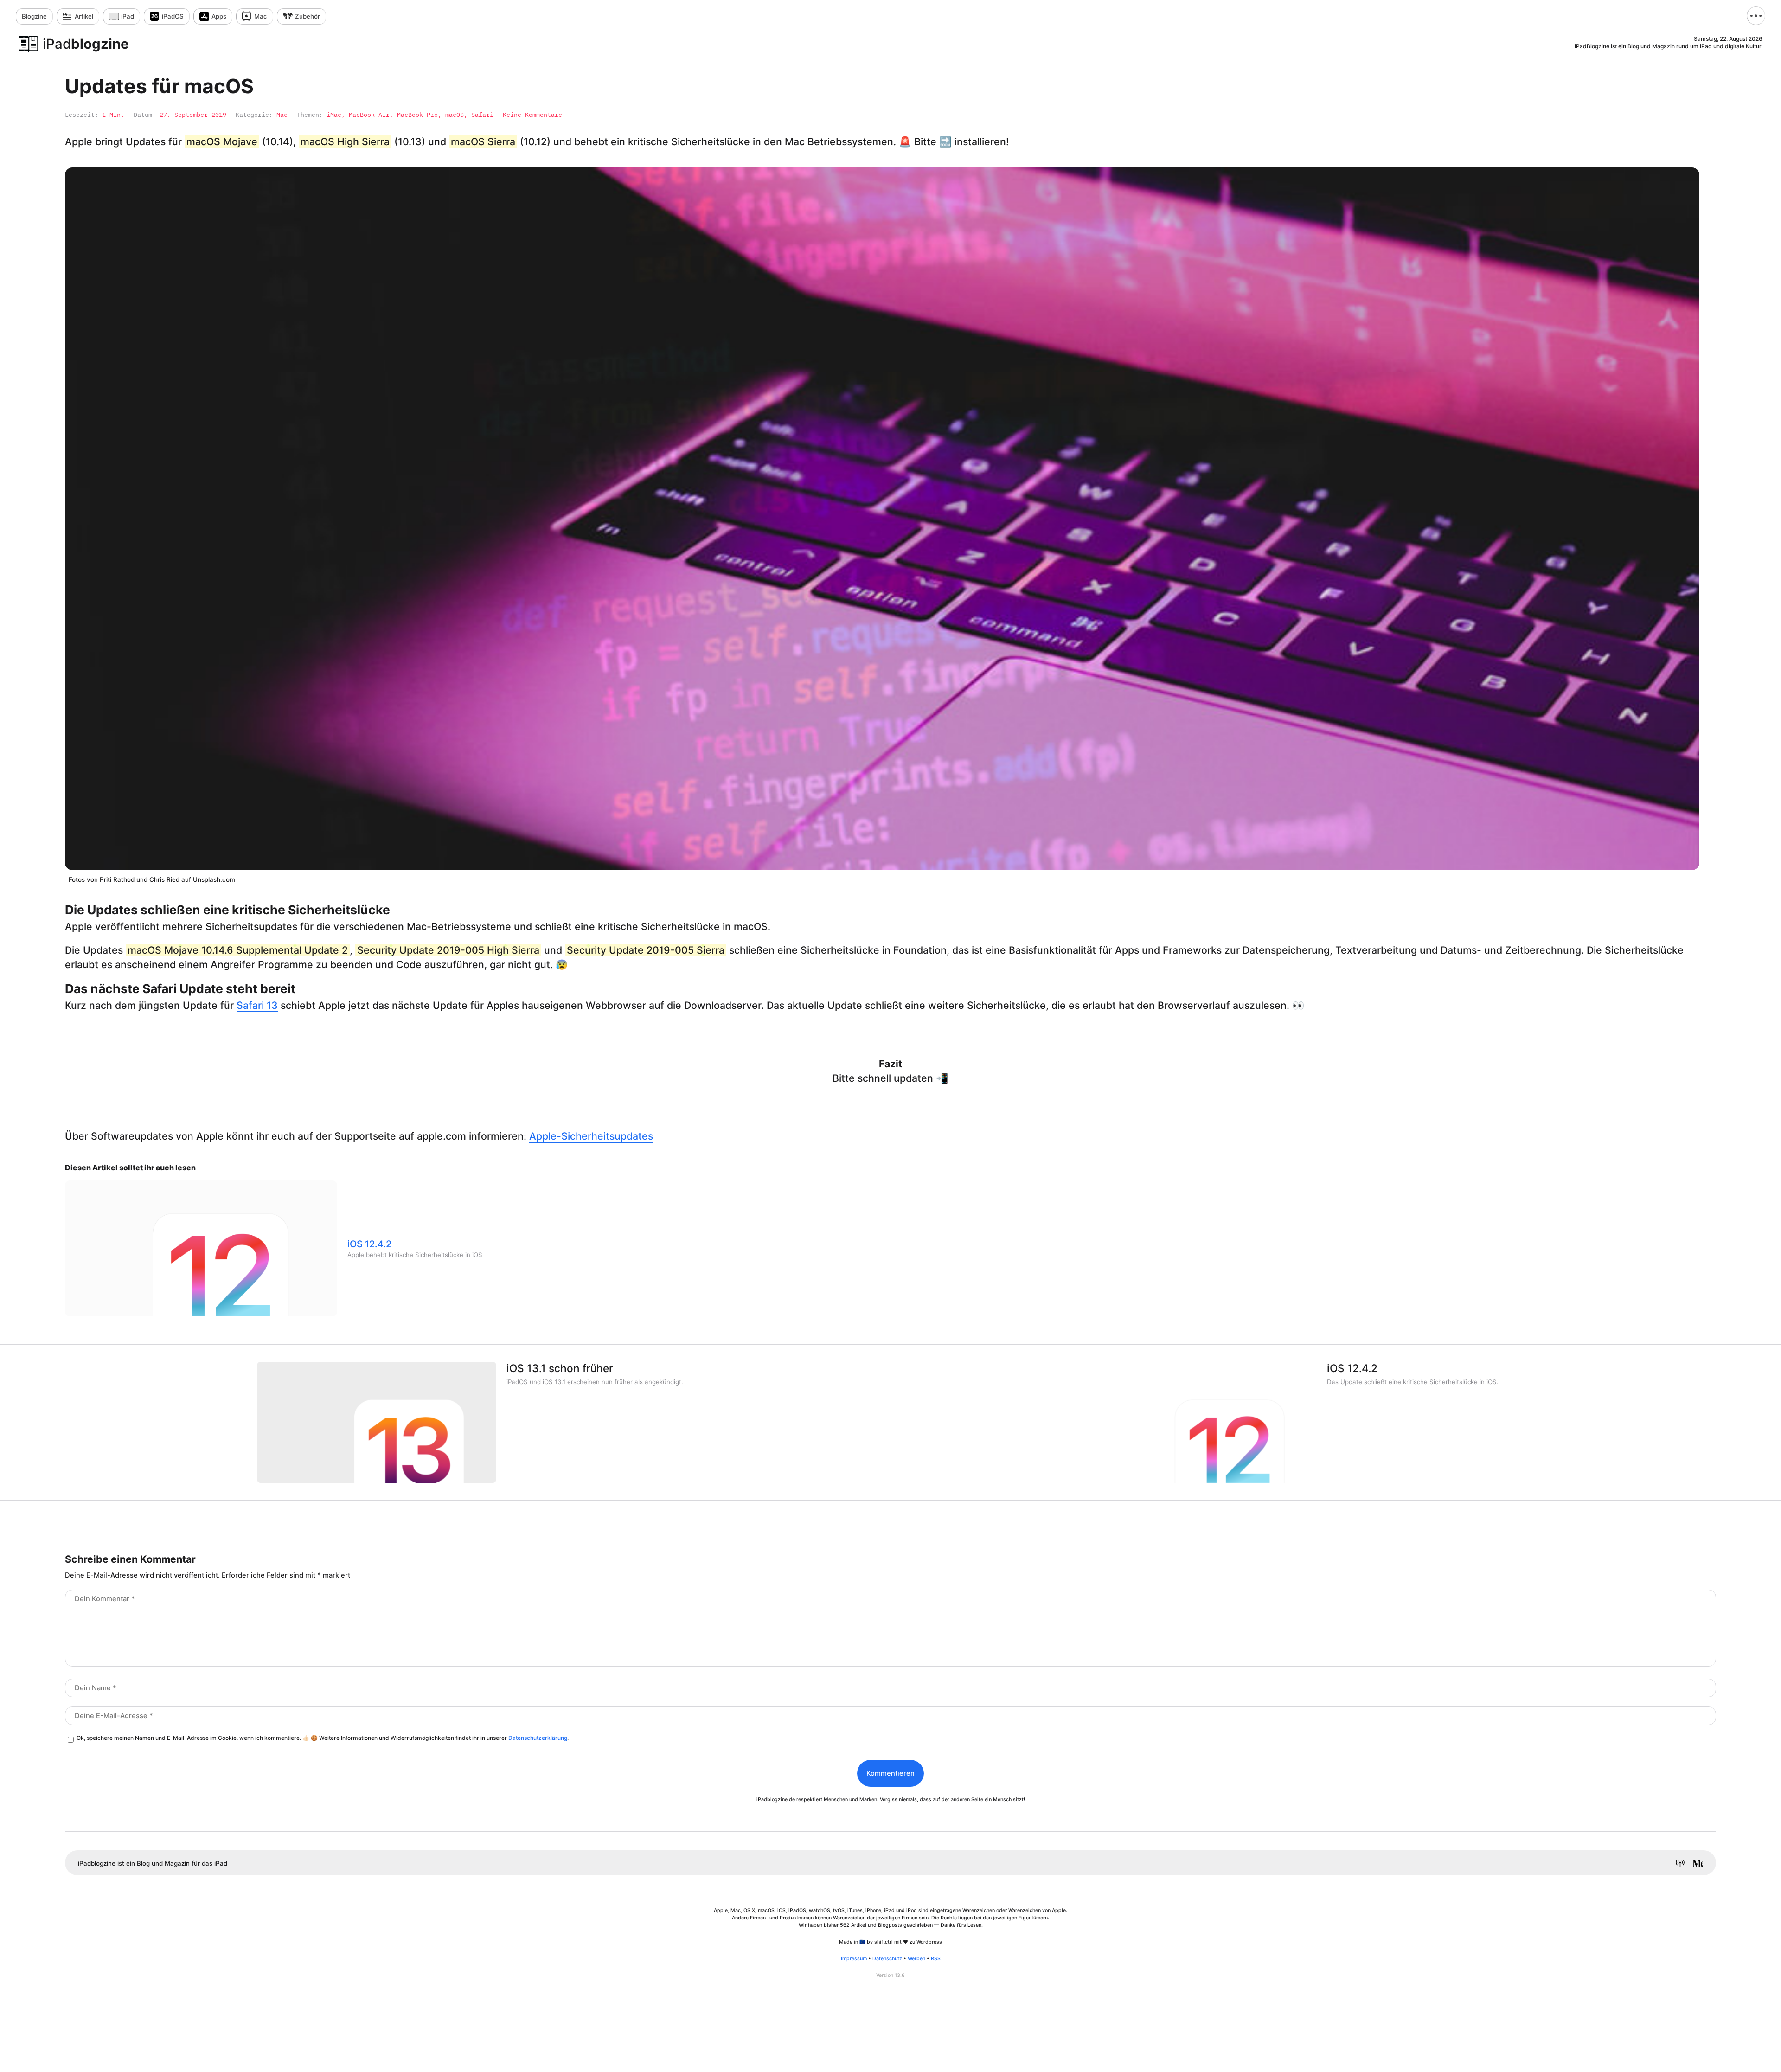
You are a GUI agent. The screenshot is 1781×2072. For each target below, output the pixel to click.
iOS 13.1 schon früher (560, 1368)
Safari (482, 115)
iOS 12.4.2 (369, 1244)
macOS (455, 115)
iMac (334, 115)
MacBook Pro (417, 115)
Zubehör (308, 16)
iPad (128, 16)
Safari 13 (257, 1005)
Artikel (84, 16)
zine (34, 16)
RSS (936, 1959)
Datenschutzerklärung (538, 1738)
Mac (261, 16)
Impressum (854, 1959)
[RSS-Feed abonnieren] (1677, 1864)
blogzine (86, 44)
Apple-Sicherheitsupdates (591, 1136)
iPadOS (173, 16)
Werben (916, 1959)
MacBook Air (369, 115)
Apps (219, 16)
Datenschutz (887, 1959)
